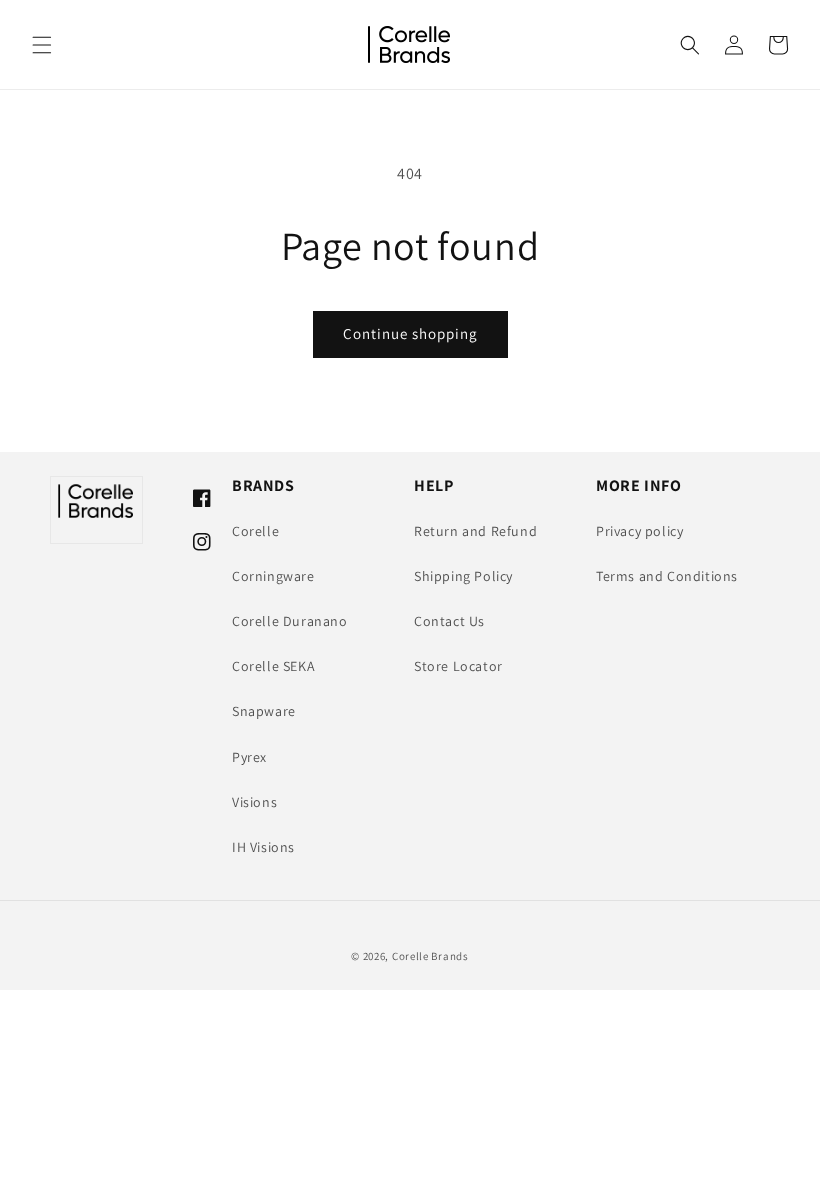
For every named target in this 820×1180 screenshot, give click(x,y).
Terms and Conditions (667, 576)
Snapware (264, 711)
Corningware (273, 576)
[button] (42, 45)
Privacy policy (639, 531)
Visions (254, 802)
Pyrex (249, 757)
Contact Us (449, 621)
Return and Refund (475, 531)
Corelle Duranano (290, 621)
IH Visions (263, 847)
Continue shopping (410, 333)
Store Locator (458, 666)
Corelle (255, 531)
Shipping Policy (463, 576)
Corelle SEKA (273, 666)
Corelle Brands (430, 956)
